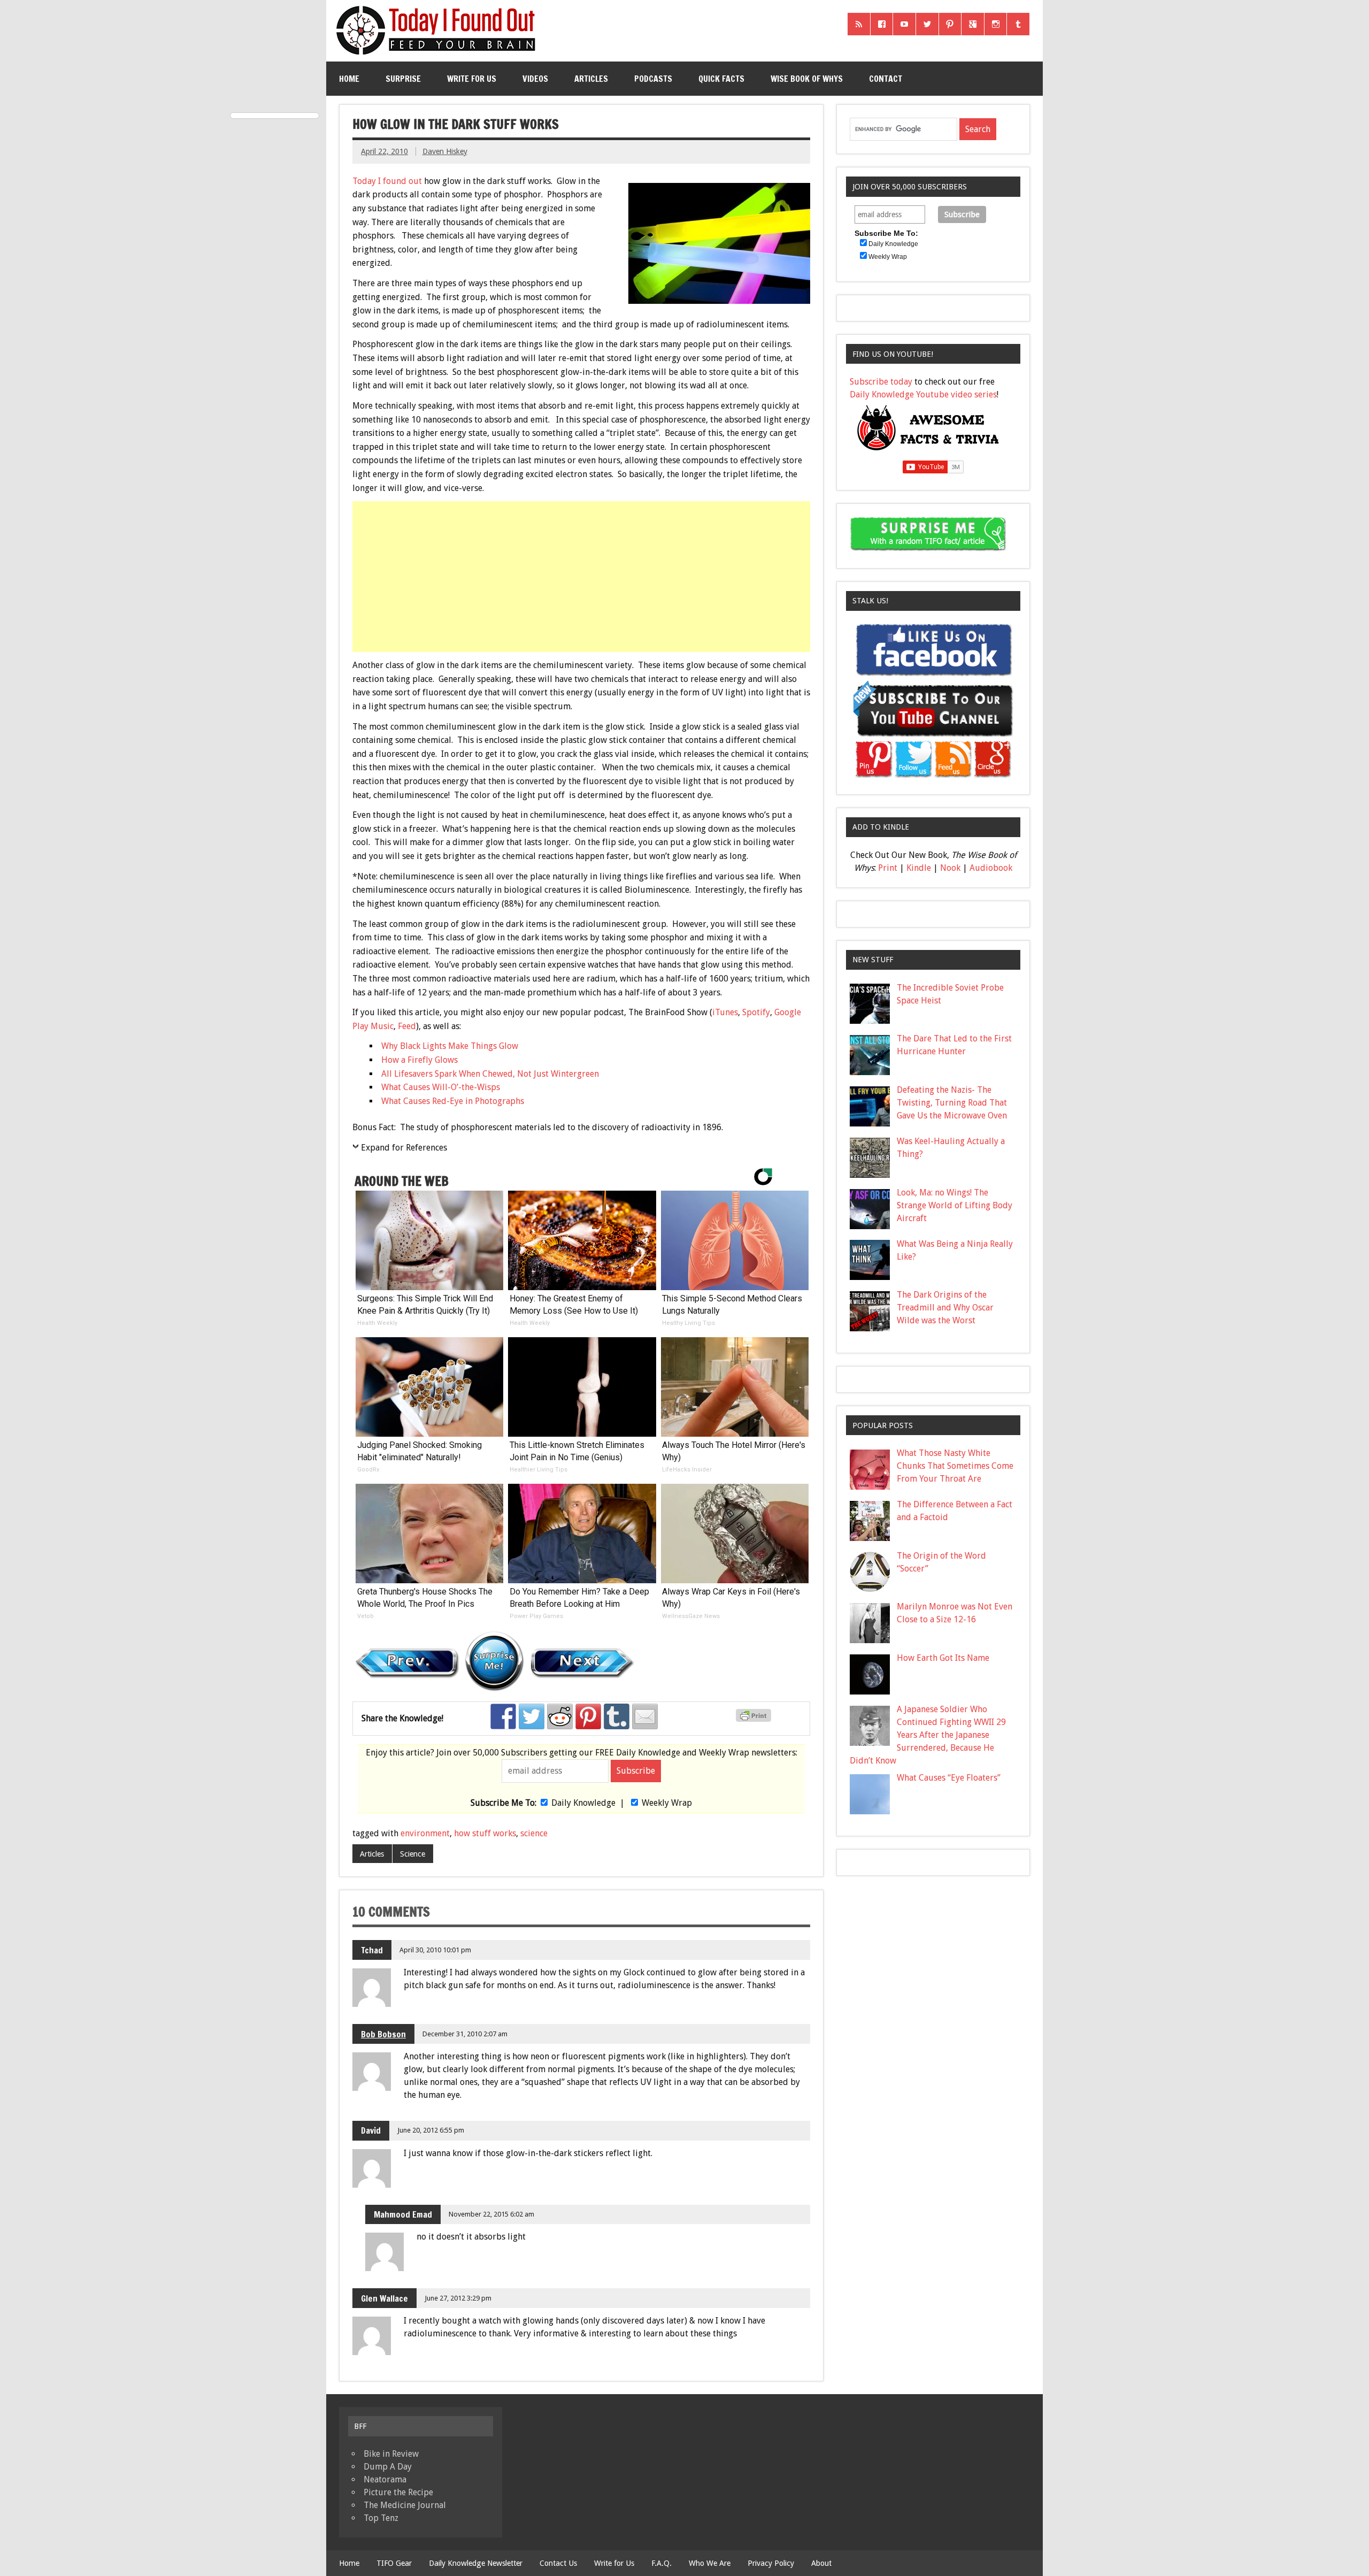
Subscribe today (881, 382)
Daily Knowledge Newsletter (476, 2563)
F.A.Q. (662, 2563)
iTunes (725, 1012)
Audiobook (991, 868)
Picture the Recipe (398, 2492)
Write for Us (472, 79)
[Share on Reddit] (560, 1716)
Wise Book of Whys (807, 79)
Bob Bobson (383, 2034)
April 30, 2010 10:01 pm (435, 1950)
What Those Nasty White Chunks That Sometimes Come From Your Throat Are (955, 1466)
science (534, 1833)
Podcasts (653, 79)
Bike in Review (391, 2454)
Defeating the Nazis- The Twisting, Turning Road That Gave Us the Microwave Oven (952, 1103)
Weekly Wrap (667, 1803)
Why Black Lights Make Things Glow (450, 1046)
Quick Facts (721, 79)
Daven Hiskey (445, 151)
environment (425, 1833)
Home (349, 79)
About (821, 2563)
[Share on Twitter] (532, 1716)
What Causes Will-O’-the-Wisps (441, 1087)
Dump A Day (388, 2467)
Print (888, 868)
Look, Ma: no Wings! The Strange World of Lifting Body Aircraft (955, 1205)
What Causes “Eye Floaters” (949, 1778)
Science (413, 1854)
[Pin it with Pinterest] (588, 1716)
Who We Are (710, 2563)
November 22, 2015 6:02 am (491, 2214)
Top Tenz (381, 2518)
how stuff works (485, 1833)
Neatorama (385, 2479)
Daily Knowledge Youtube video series (923, 394)
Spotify (756, 1012)
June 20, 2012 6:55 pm (431, 2130)
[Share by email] (645, 1716)
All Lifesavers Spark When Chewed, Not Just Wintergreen (490, 1074)
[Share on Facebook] (503, 1716)
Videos (535, 79)
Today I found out (387, 181)
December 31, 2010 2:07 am (465, 2034)
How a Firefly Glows (420, 1060)
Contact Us (558, 2563)
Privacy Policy (771, 2563)
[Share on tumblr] (617, 1716)
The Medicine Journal (405, 2505)
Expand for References (404, 1148)
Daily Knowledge (583, 1803)
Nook (950, 868)
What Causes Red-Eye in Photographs (453, 1101)
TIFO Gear (394, 2563)
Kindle (919, 868)
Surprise (403, 79)
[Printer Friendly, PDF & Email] (755, 1719)
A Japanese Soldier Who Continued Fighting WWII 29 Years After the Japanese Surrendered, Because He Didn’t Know (928, 1735)
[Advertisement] (582, 577)
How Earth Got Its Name (943, 1658)
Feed (407, 1026)
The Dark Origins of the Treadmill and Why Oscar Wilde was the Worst (945, 1308)
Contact (886, 79)
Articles (591, 79)
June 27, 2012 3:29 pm (458, 2298)
